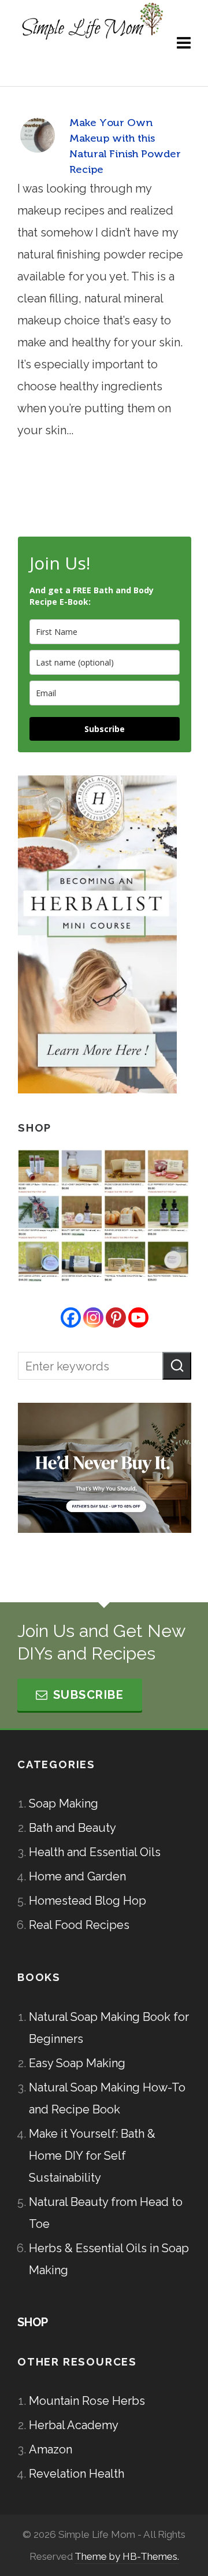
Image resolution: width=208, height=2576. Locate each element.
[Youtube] (138, 1317)
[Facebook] (71, 1317)
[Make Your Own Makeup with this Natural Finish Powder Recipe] (38, 135)
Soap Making (64, 1803)
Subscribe (105, 729)
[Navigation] (184, 43)
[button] (177, 1366)
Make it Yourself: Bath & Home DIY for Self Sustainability (92, 2156)
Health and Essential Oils (95, 1852)
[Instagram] (93, 1317)
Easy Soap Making (77, 2063)
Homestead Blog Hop (88, 1901)
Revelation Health (77, 2474)
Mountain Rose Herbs (87, 2401)
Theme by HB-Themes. (127, 2556)
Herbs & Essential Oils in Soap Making (109, 2259)
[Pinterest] (116, 1317)
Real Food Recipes (79, 1925)
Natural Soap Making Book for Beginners (109, 2028)
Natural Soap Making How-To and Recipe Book (107, 2098)
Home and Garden (77, 1876)
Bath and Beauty (73, 1828)
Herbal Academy (74, 2425)
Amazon (51, 2449)
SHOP (33, 2322)
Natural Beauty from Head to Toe (106, 2213)
